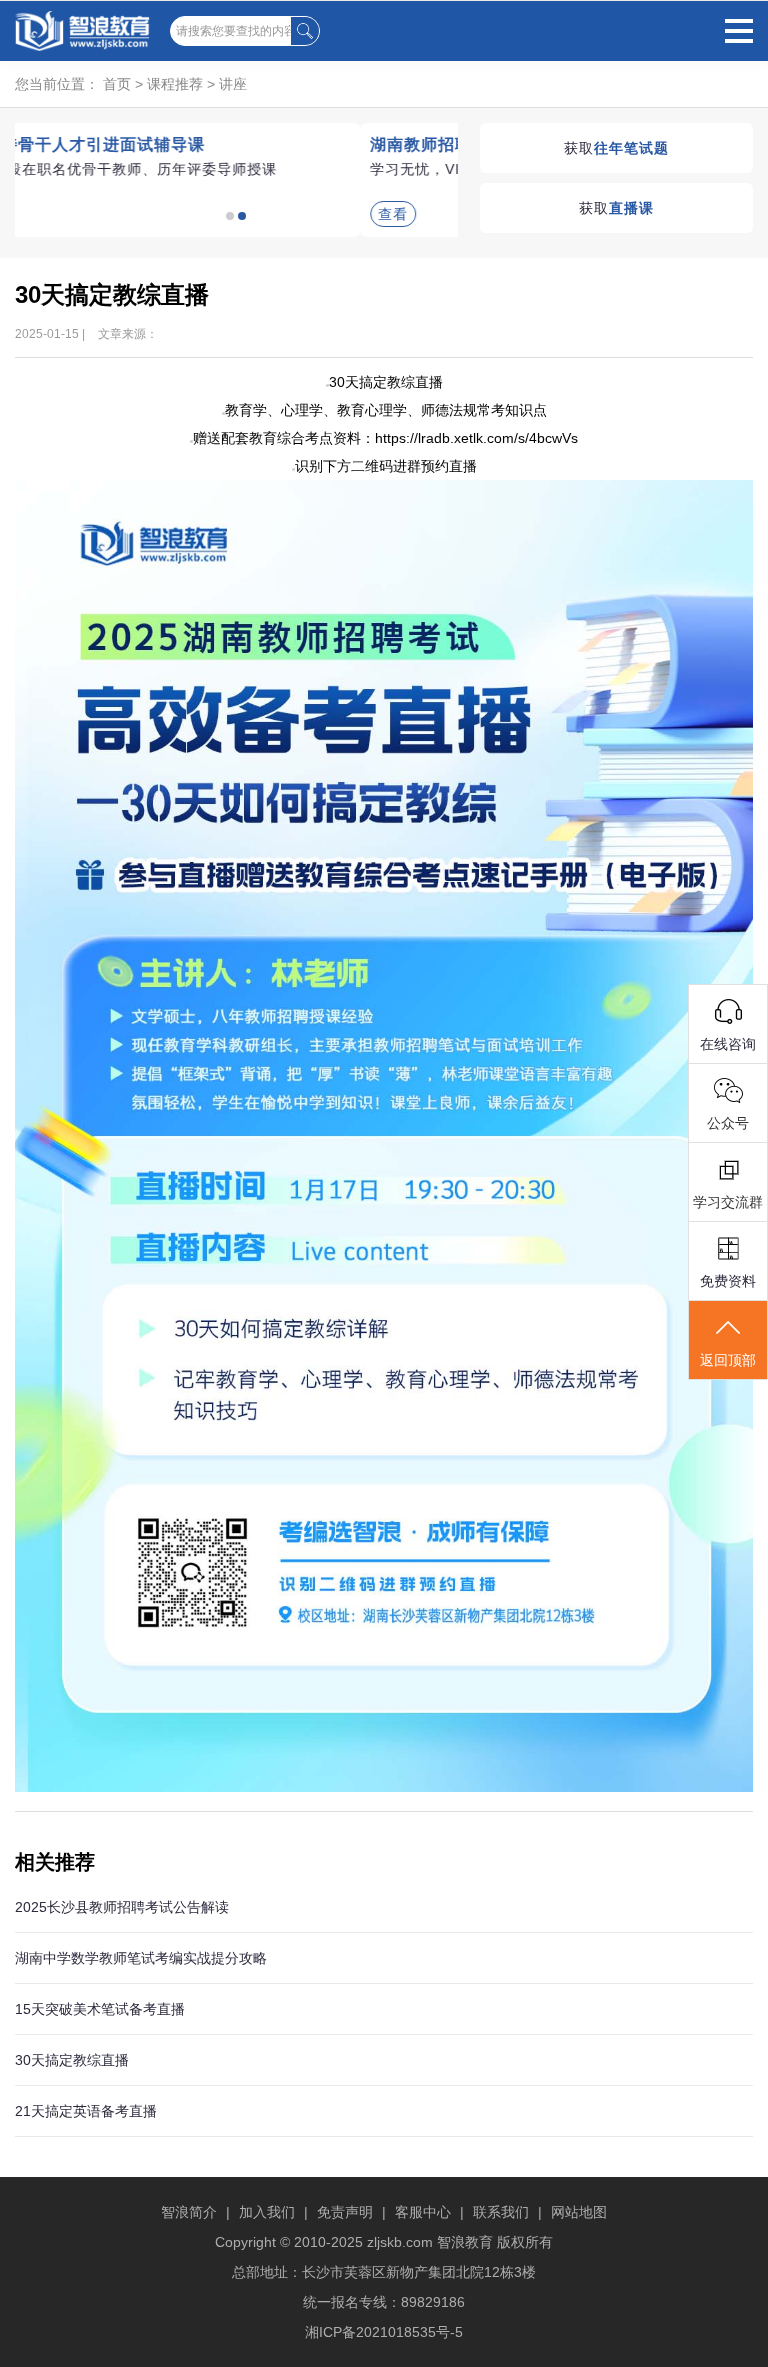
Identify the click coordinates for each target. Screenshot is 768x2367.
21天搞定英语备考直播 (86, 2111)
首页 (117, 84)
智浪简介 (189, 2212)
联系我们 (501, 2212)
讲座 (233, 84)
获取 (616, 148)
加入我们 (267, 2212)
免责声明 (345, 2212)
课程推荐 (175, 84)
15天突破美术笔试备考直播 (100, 2009)
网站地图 (579, 2212)
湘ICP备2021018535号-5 (384, 2332)
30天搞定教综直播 (72, 2060)
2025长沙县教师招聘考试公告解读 (122, 1907)
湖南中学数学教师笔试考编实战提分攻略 (141, 1958)
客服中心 (423, 2212)
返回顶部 (728, 1360)
